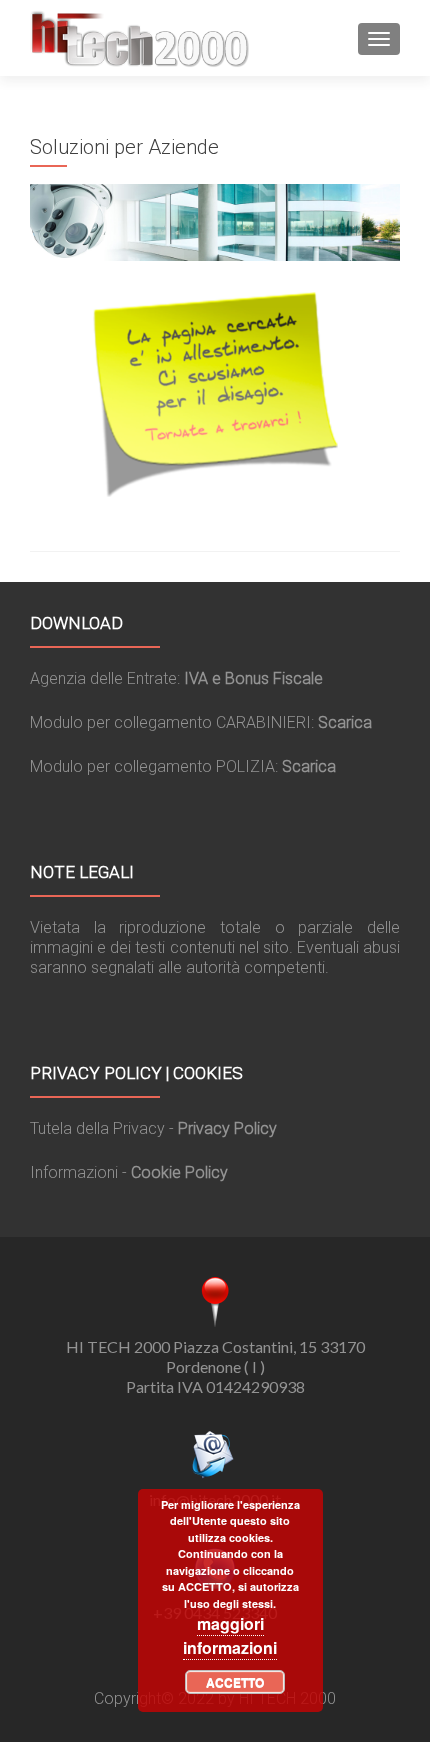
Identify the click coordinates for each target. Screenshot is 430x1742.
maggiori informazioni (230, 1635)
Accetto (235, 1682)
